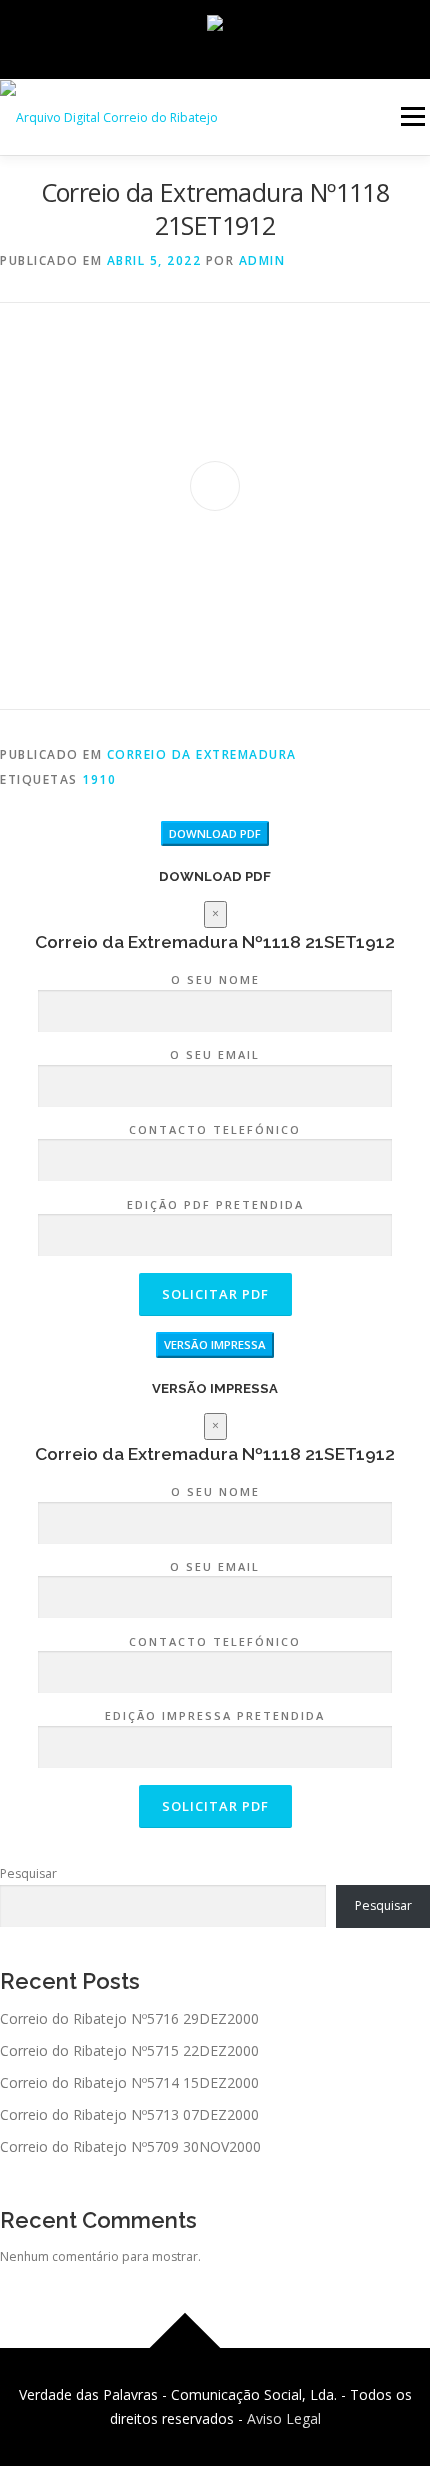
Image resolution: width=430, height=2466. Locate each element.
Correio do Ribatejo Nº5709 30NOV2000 (130, 2146)
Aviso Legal (284, 2418)
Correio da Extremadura (202, 754)
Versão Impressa (215, 1344)
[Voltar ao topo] (185, 2348)
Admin (262, 260)
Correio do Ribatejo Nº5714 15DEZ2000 (129, 2082)
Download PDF (215, 833)
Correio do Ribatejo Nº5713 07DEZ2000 (129, 2114)
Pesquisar (28, 1873)
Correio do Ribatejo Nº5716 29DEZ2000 (129, 2018)
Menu (411, 116)
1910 (99, 779)
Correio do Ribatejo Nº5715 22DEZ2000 (129, 2050)
